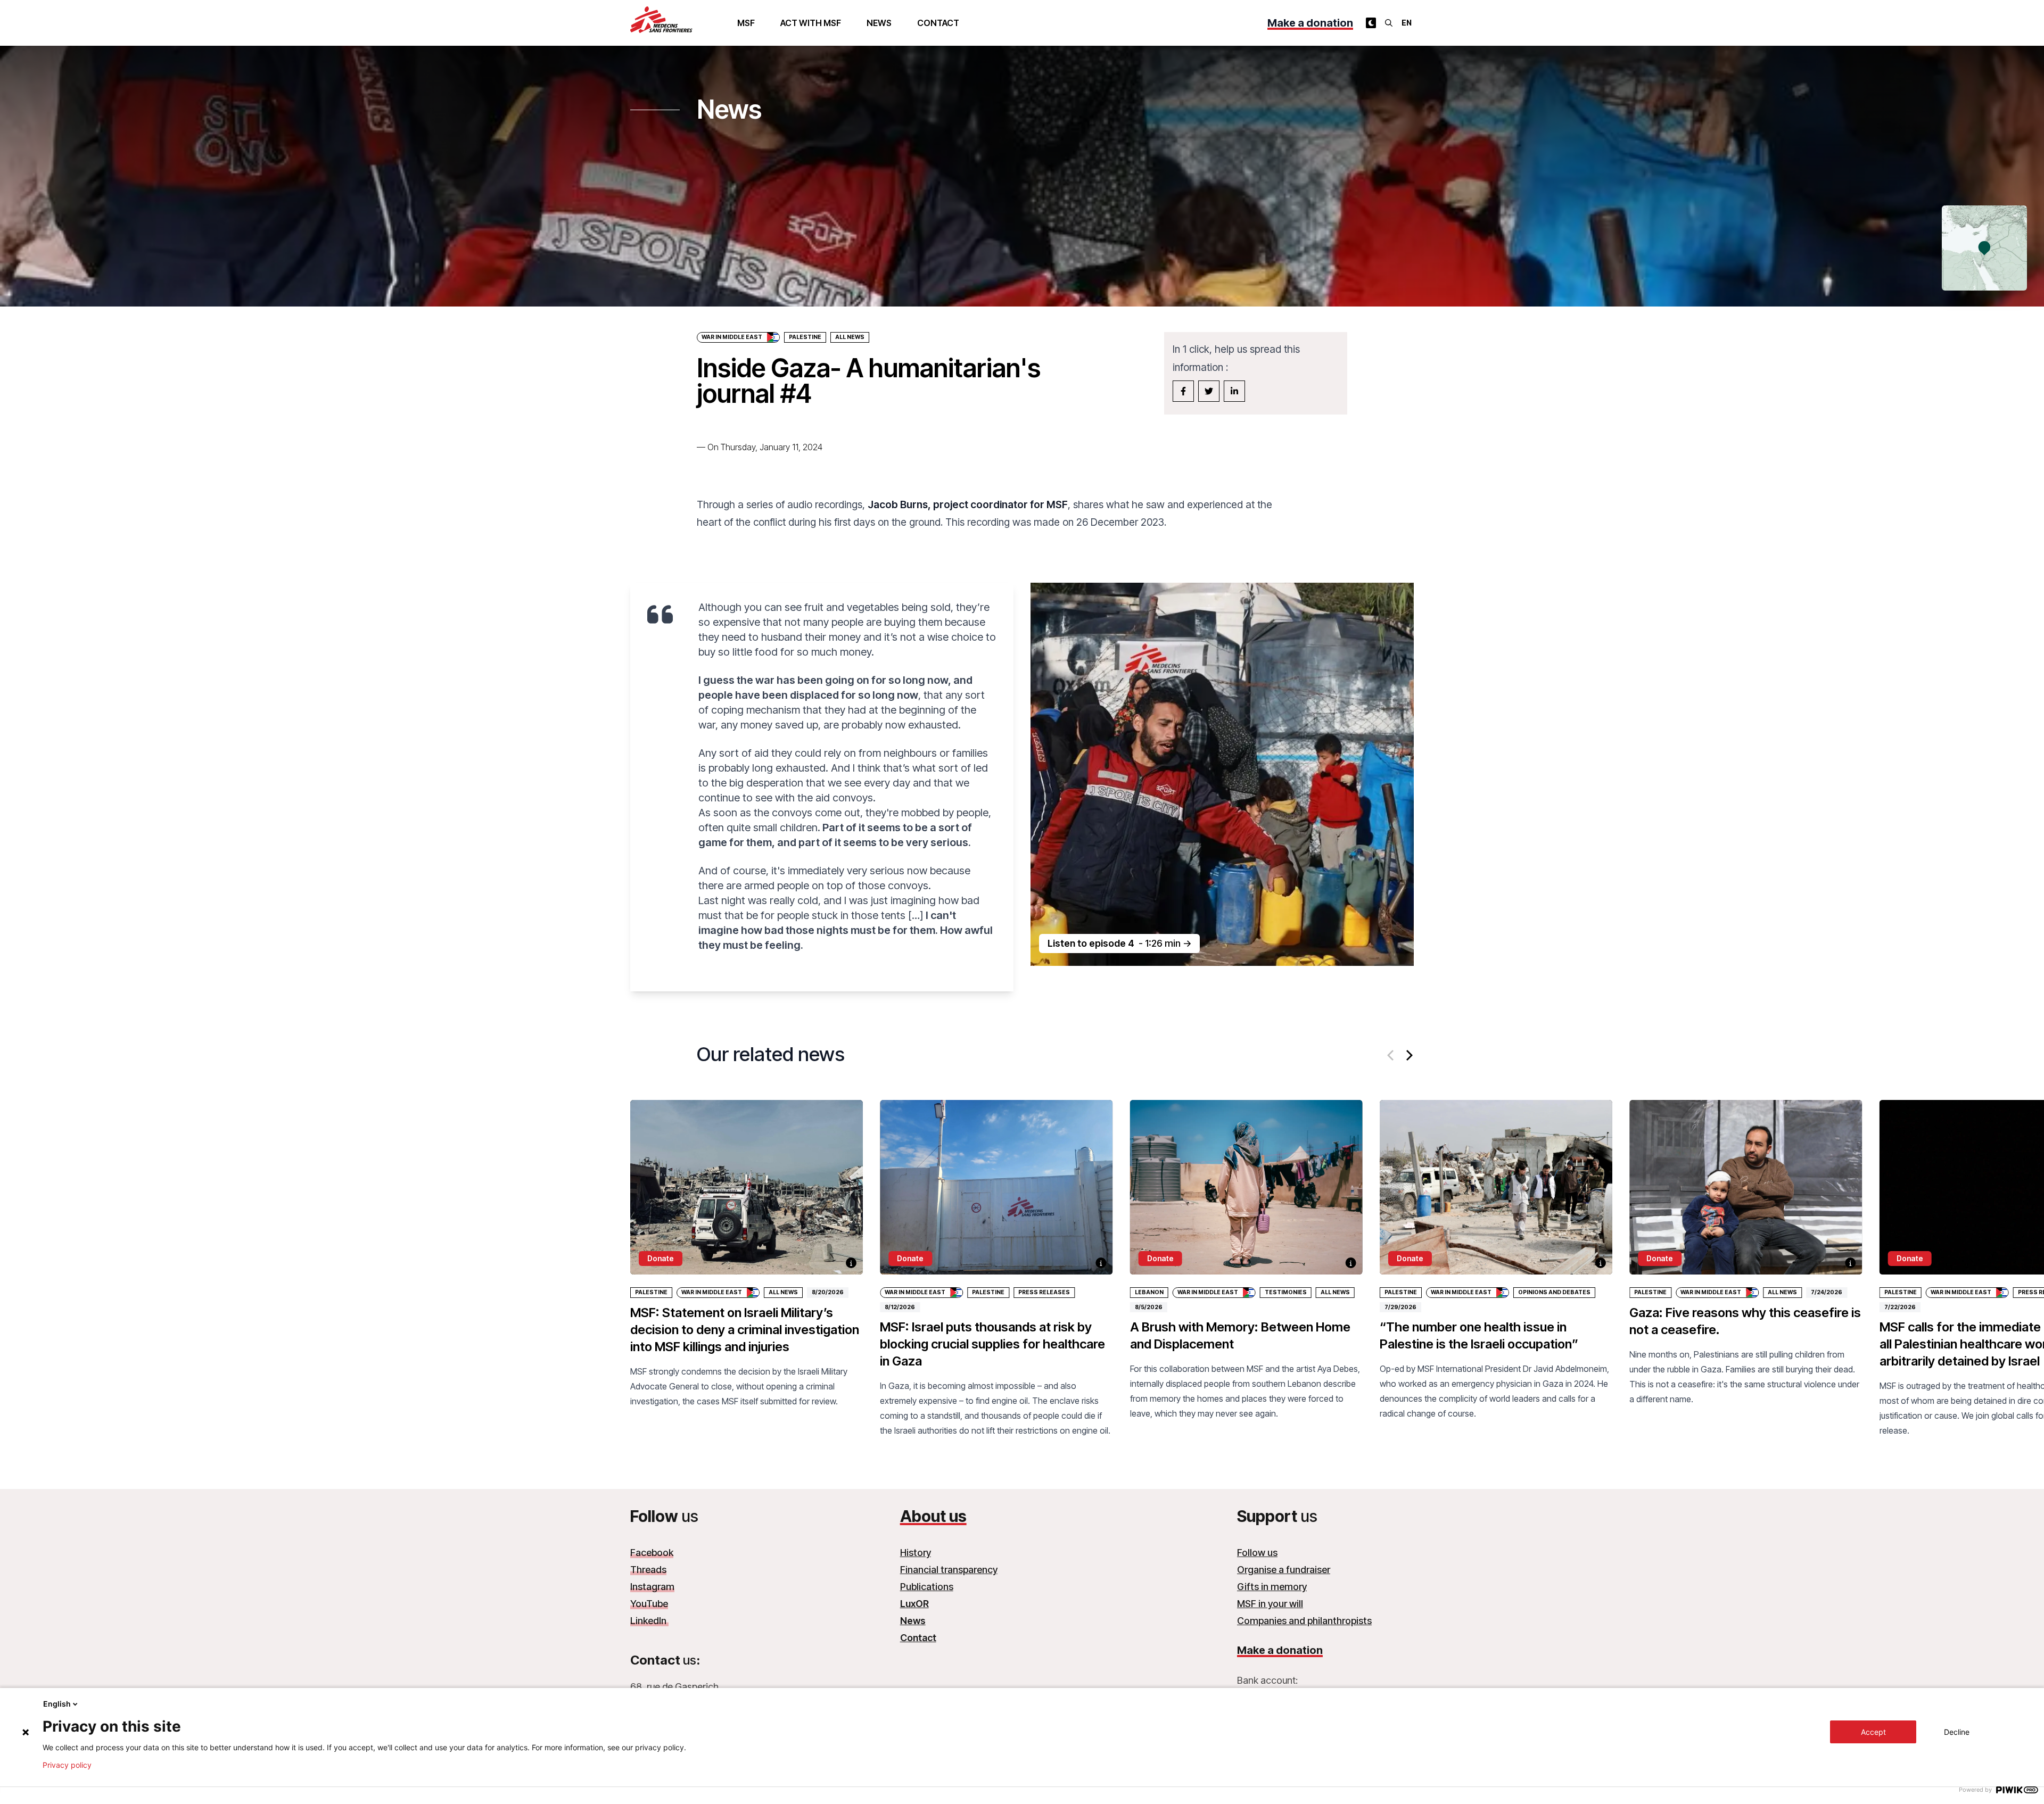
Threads (648, 1570)
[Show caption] (851, 1263)
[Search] (1389, 23)
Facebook (652, 1553)
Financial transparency (949, 1570)
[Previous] (1391, 1055)
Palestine (805, 337)
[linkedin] (1234, 391)
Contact (938, 23)
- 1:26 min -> (1119, 943)
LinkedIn (649, 1621)
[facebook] (1183, 391)
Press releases (1044, 1292)
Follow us (1257, 1553)
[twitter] (1209, 391)
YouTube (649, 1604)
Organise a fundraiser (1284, 1570)
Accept (1873, 1732)
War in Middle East (732, 337)
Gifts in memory (1272, 1587)
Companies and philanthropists (1304, 1621)
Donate (661, 1258)
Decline (1957, 1732)
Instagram (652, 1587)
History (916, 1553)
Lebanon (1149, 1292)
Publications (927, 1587)
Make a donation (1310, 23)
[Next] (1408, 1055)
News (879, 23)
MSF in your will (1270, 1604)
